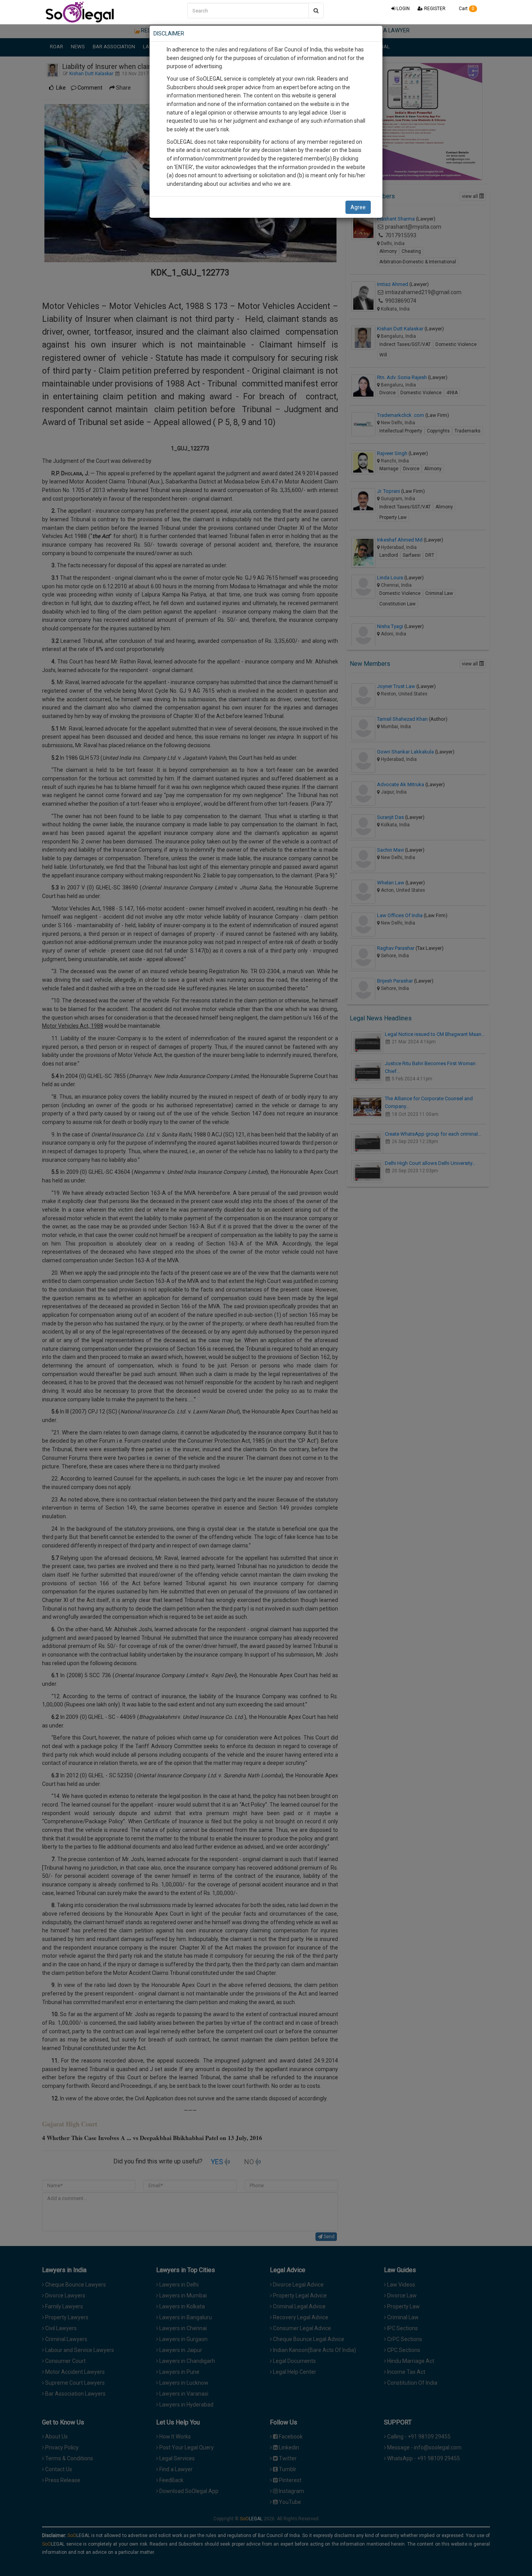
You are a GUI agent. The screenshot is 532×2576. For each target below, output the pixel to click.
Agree (358, 207)
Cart (466, 9)
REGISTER (434, 9)
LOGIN (403, 9)
